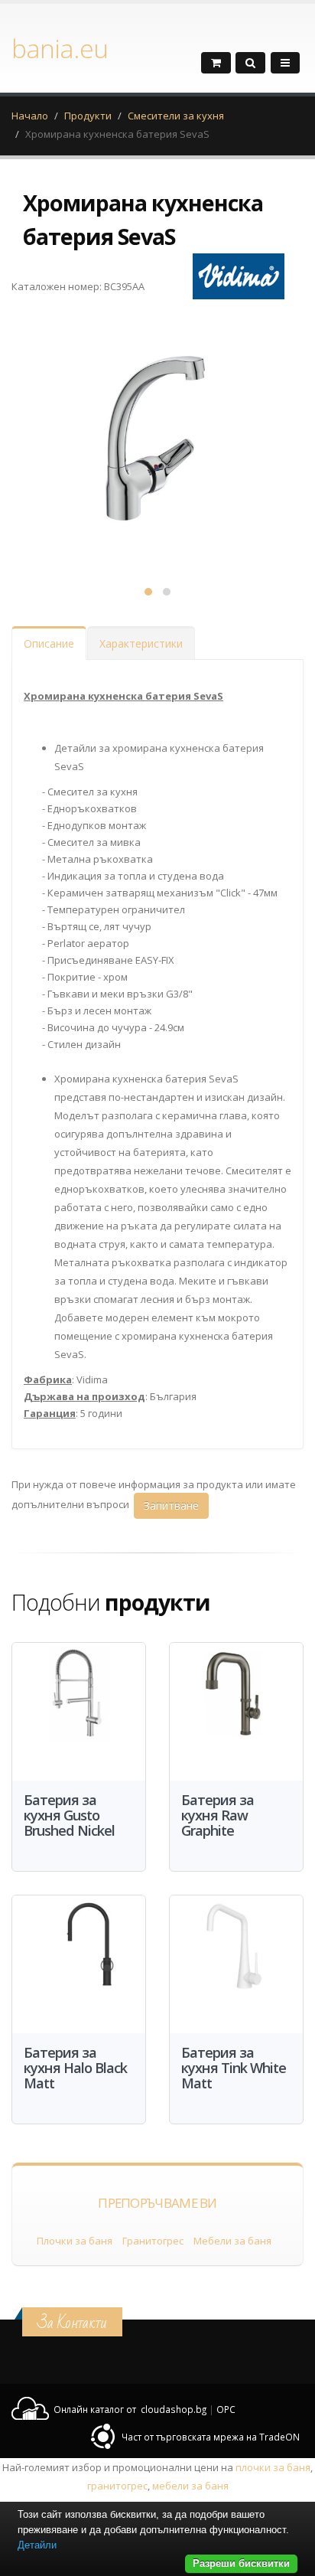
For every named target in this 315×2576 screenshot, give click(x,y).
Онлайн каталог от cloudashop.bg (130, 2409)
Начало (30, 116)
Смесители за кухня (176, 116)
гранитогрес (117, 2486)
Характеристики (141, 643)
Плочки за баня (75, 2241)
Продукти (88, 116)
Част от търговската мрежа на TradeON (211, 2437)
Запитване (171, 1505)
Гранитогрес (153, 2241)
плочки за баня (273, 2467)
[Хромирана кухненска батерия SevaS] (157, 438)
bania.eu (60, 48)
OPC (226, 2409)
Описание (49, 643)
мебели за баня (190, 2486)
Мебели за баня (232, 2241)
